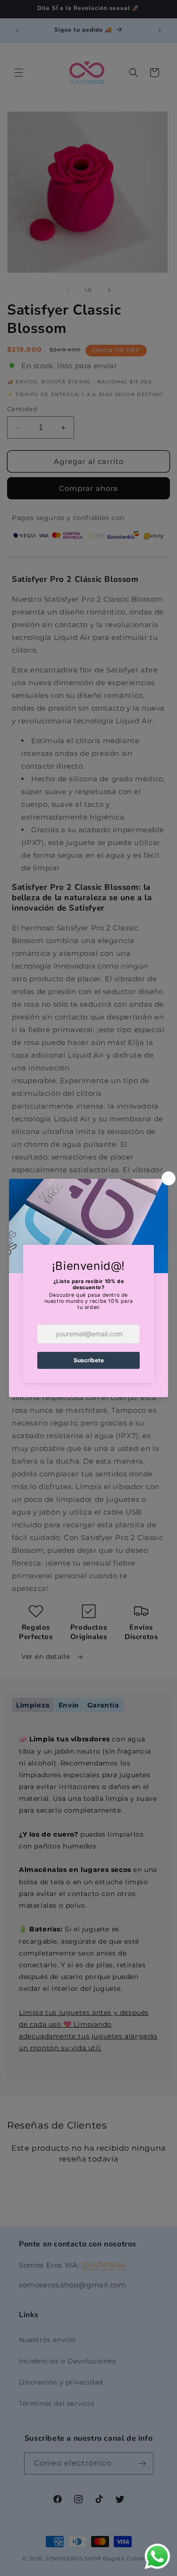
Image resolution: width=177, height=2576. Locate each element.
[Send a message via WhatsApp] (157, 2556)
